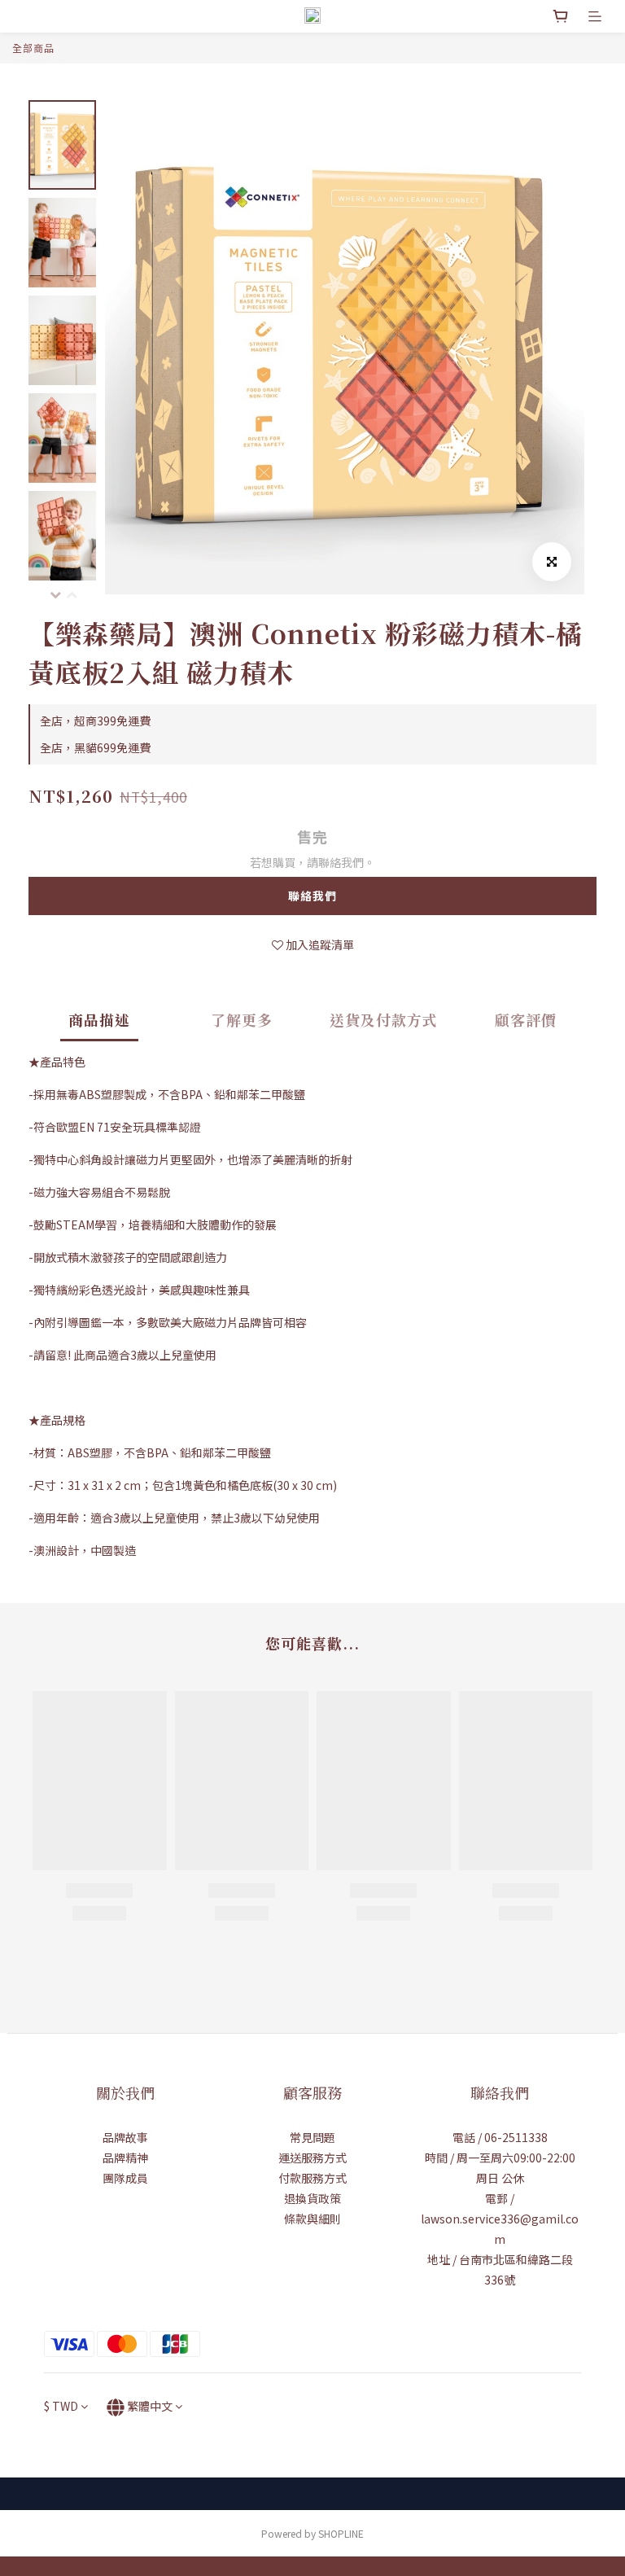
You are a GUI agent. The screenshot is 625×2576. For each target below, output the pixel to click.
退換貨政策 (312, 2198)
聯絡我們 (312, 896)
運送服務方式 (312, 2158)
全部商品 (33, 48)
